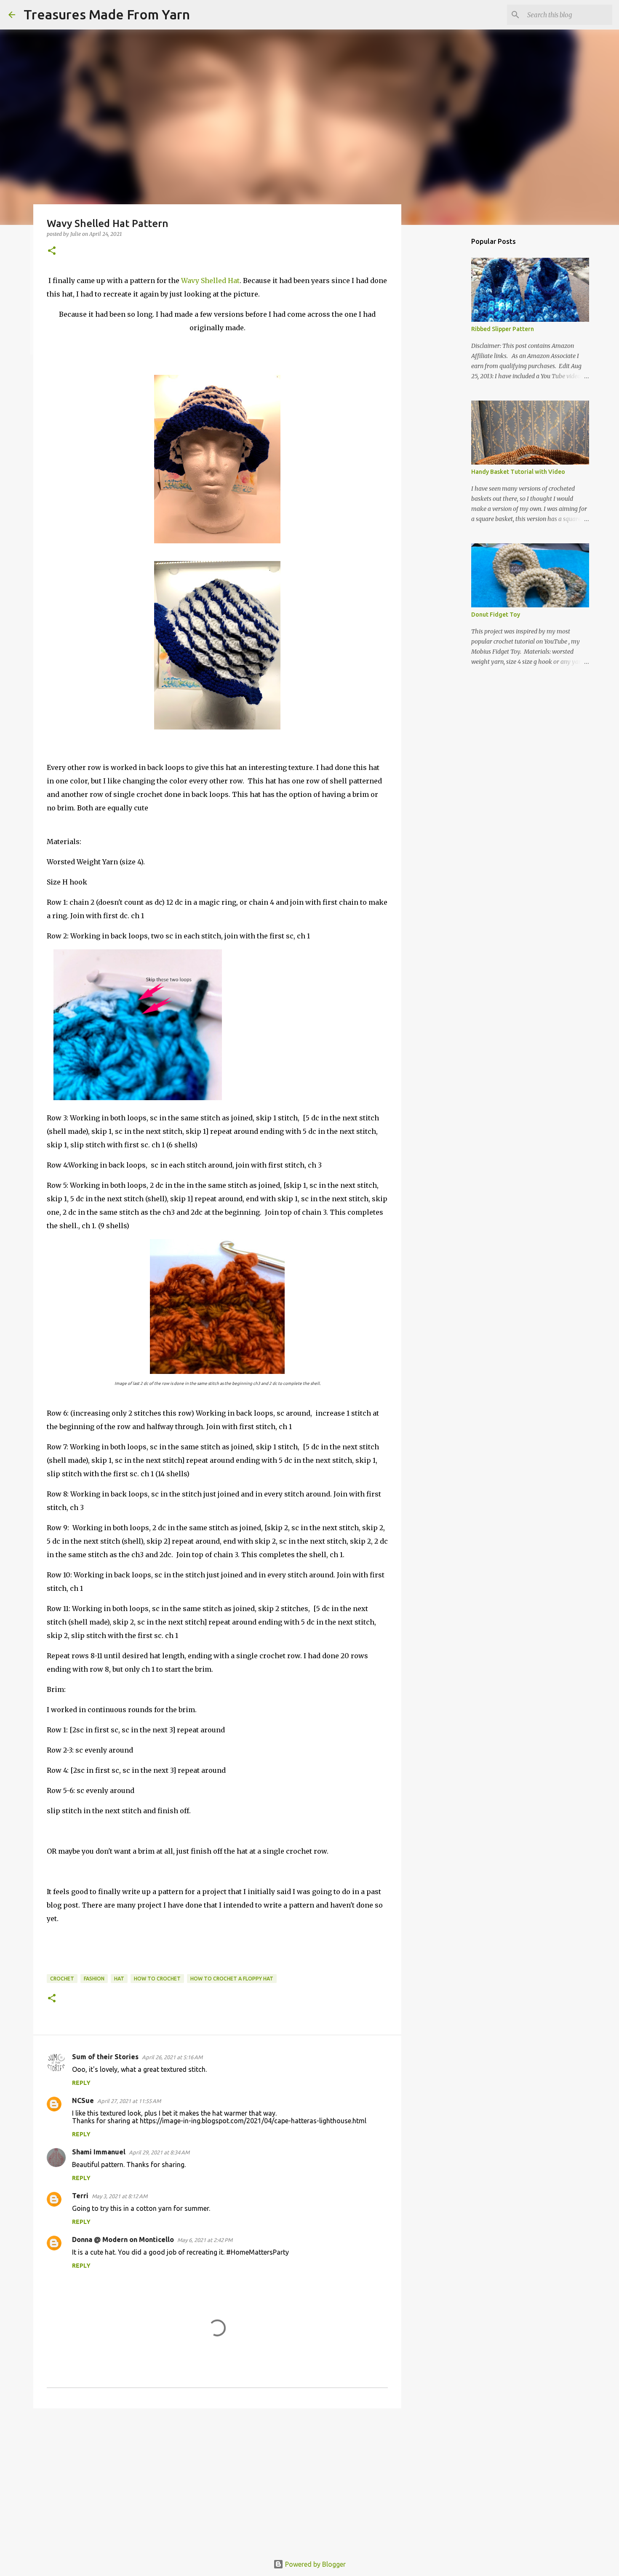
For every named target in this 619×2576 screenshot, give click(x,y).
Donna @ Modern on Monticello (123, 2239)
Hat (119, 1979)
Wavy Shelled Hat (210, 281)
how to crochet (157, 1979)
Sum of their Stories (105, 2057)
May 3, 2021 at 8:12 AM (120, 2196)
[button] (52, 251)
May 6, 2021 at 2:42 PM (205, 2240)
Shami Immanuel (99, 2152)
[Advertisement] (217, 2480)
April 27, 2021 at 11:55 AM (129, 2101)
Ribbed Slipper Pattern (503, 329)
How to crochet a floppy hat (232, 1979)
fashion (94, 1979)
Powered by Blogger (315, 2564)
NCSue (83, 2100)
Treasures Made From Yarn (107, 14)
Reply (81, 2083)
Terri (80, 2196)
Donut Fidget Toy (496, 615)
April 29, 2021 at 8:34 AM (159, 2152)
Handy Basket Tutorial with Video (518, 472)
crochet (62, 1979)
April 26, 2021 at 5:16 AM (172, 2057)
